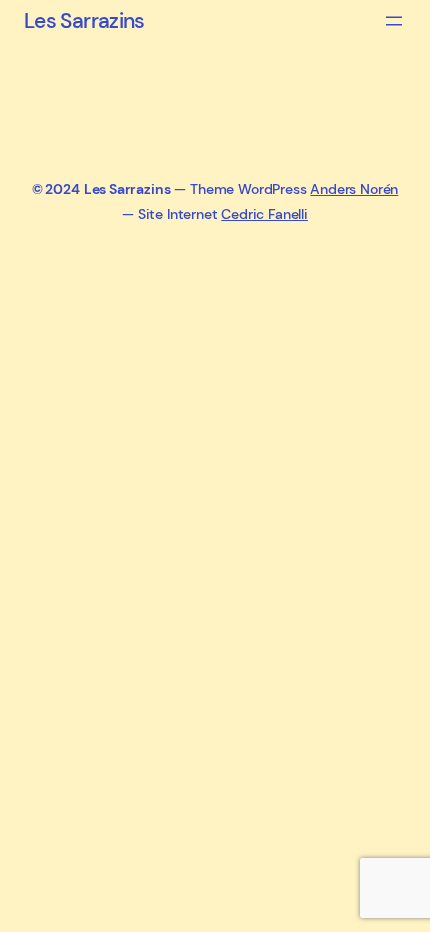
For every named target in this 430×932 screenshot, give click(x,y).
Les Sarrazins (84, 21)
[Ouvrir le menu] (394, 21)
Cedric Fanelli (264, 214)
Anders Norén (354, 189)
